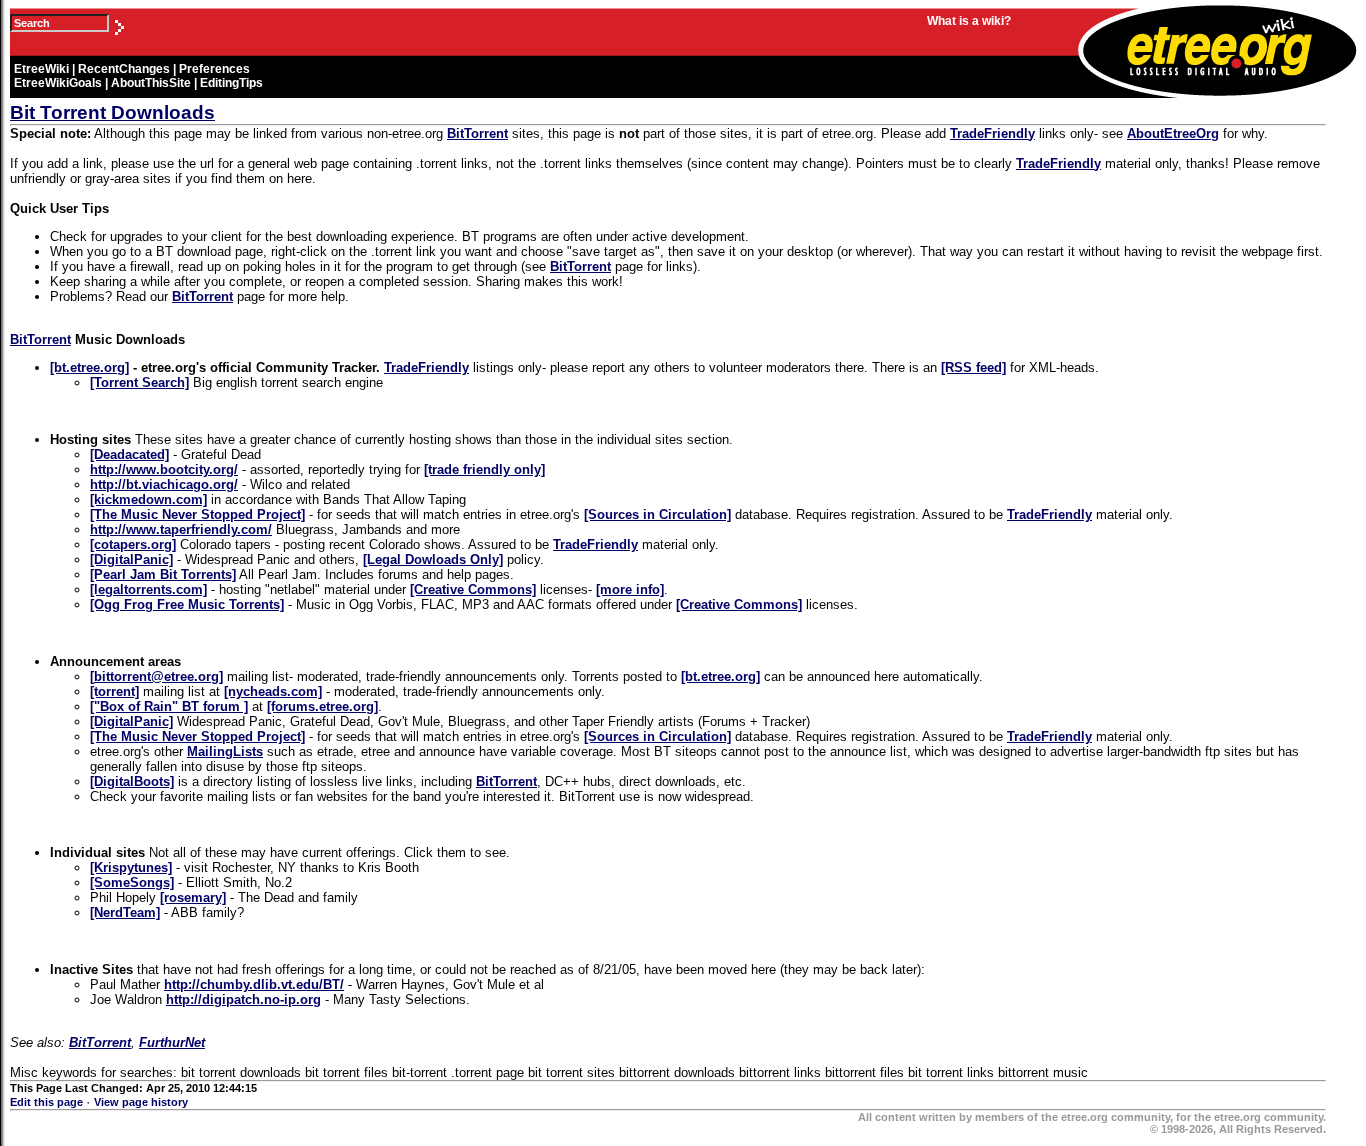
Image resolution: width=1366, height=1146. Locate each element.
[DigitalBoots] (132, 781)
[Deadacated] (129, 454)
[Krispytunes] (131, 867)
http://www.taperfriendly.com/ (181, 529)
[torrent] (114, 691)
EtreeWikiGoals (58, 83)
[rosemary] (193, 897)
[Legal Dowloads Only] (433, 559)
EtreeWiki (41, 69)
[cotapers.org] (133, 544)
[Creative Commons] (473, 589)
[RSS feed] (973, 367)
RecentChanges (124, 69)
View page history (141, 1102)
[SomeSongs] (132, 882)
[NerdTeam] (125, 912)
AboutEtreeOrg (1173, 133)
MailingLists (225, 751)
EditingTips (231, 83)
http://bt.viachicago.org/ (164, 484)
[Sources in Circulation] (657, 514)
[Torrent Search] (139, 382)
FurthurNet (172, 1042)
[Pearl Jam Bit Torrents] (163, 574)
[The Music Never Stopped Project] (197, 514)
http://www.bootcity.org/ (164, 469)
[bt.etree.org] (89, 367)
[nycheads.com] (273, 691)
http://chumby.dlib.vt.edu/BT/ (254, 984)
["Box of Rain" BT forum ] (169, 706)
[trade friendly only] (484, 469)
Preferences (214, 69)
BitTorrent (477, 133)
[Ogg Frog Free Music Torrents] (187, 604)
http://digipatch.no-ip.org (243, 999)
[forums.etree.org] (322, 706)
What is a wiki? (969, 21)
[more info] (630, 589)
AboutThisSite (151, 83)
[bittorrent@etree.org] (156, 676)
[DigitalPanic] (131, 559)
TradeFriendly (992, 133)
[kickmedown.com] (148, 499)
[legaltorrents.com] (148, 589)
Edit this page (48, 1102)
